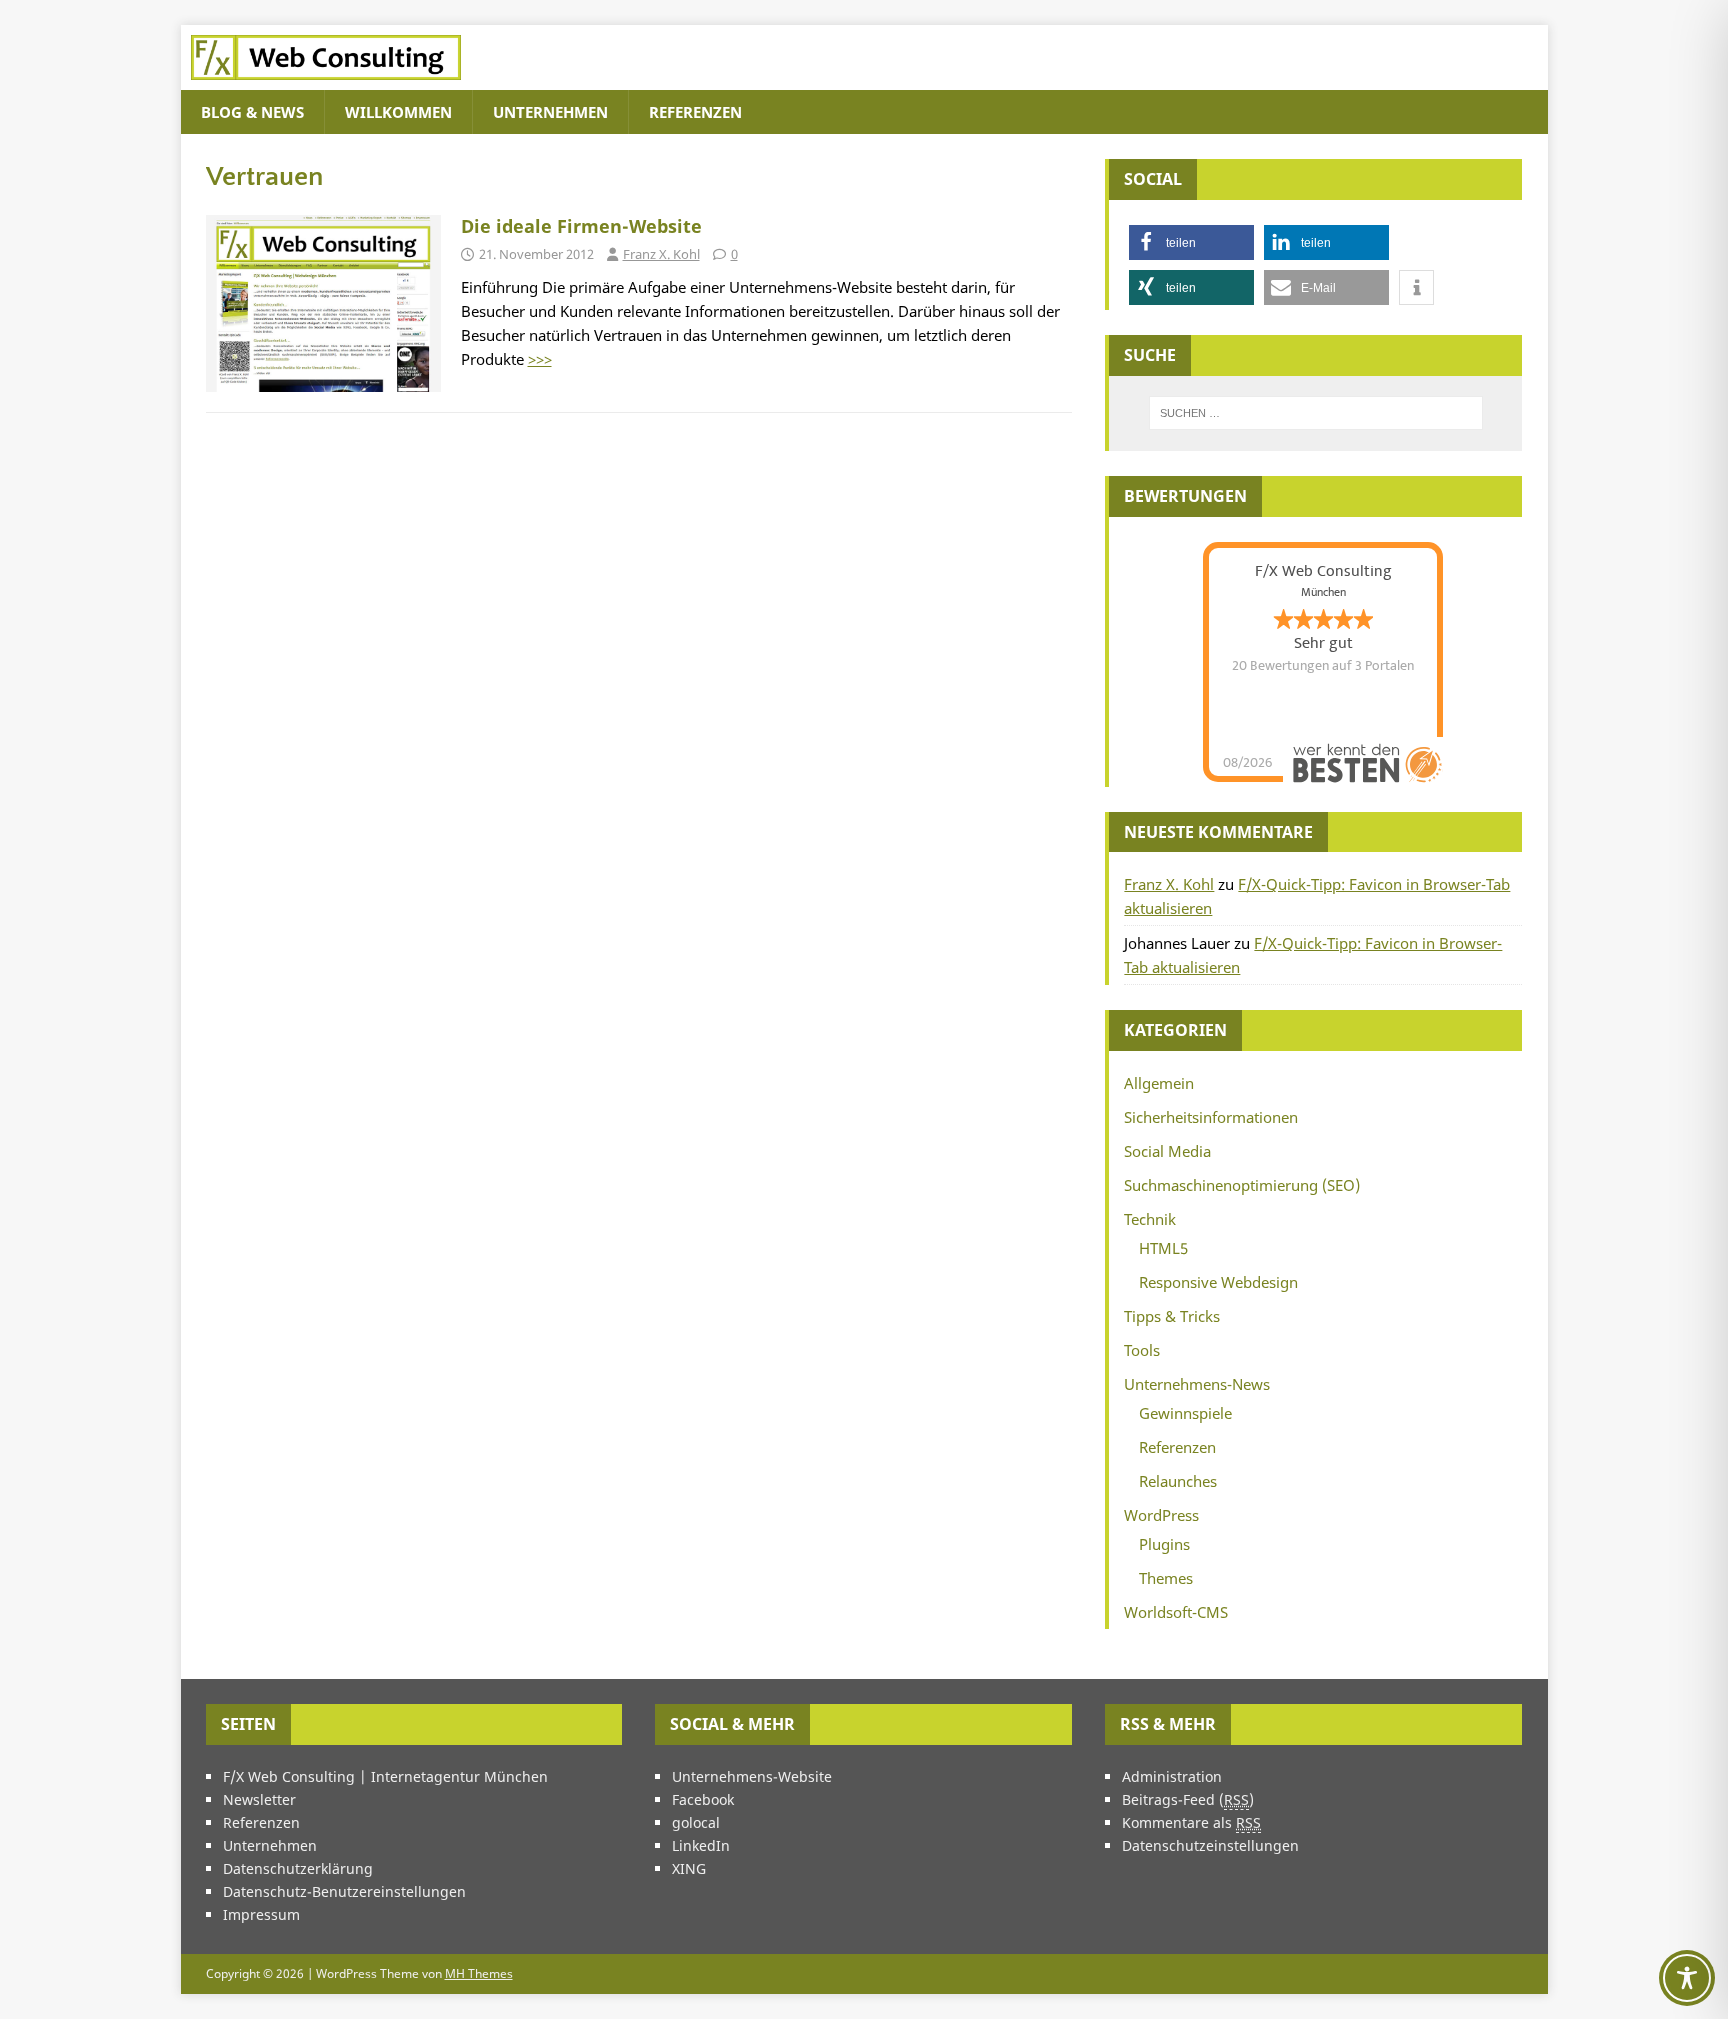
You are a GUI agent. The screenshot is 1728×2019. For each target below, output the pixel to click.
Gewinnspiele (1185, 1413)
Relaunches (1178, 1481)
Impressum (261, 1914)
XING (689, 1868)
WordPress (1161, 1515)
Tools (1142, 1350)
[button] (1191, 242)
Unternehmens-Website (752, 1776)
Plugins (1164, 1544)
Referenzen (695, 112)
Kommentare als (1191, 1822)
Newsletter (259, 1799)
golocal (696, 1822)
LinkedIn (701, 1845)
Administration (1172, 1776)
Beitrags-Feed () (1188, 1799)
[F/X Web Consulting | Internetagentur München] (326, 78)
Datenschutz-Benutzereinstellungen (344, 1891)
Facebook (703, 1799)
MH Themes (479, 1973)
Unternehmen (550, 112)
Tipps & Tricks (1172, 1316)
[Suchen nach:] (1316, 413)
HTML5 (1163, 1248)
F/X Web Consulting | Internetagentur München (385, 1776)
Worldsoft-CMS (1176, 1612)
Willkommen (398, 112)
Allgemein (1159, 1083)
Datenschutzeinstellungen (1210, 1845)
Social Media (1167, 1151)
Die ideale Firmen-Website (581, 226)
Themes (1166, 1578)
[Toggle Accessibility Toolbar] (1687, 1978)
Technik (1150, 1219)
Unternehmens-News (1197, 1384)
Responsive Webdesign (1218, 1282)
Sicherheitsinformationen (1211, 1117)
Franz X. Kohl (661, 254)
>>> (540, 359)
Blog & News (252, 112)
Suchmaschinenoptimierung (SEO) (1242, 1185)
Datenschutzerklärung (298, 1868)
